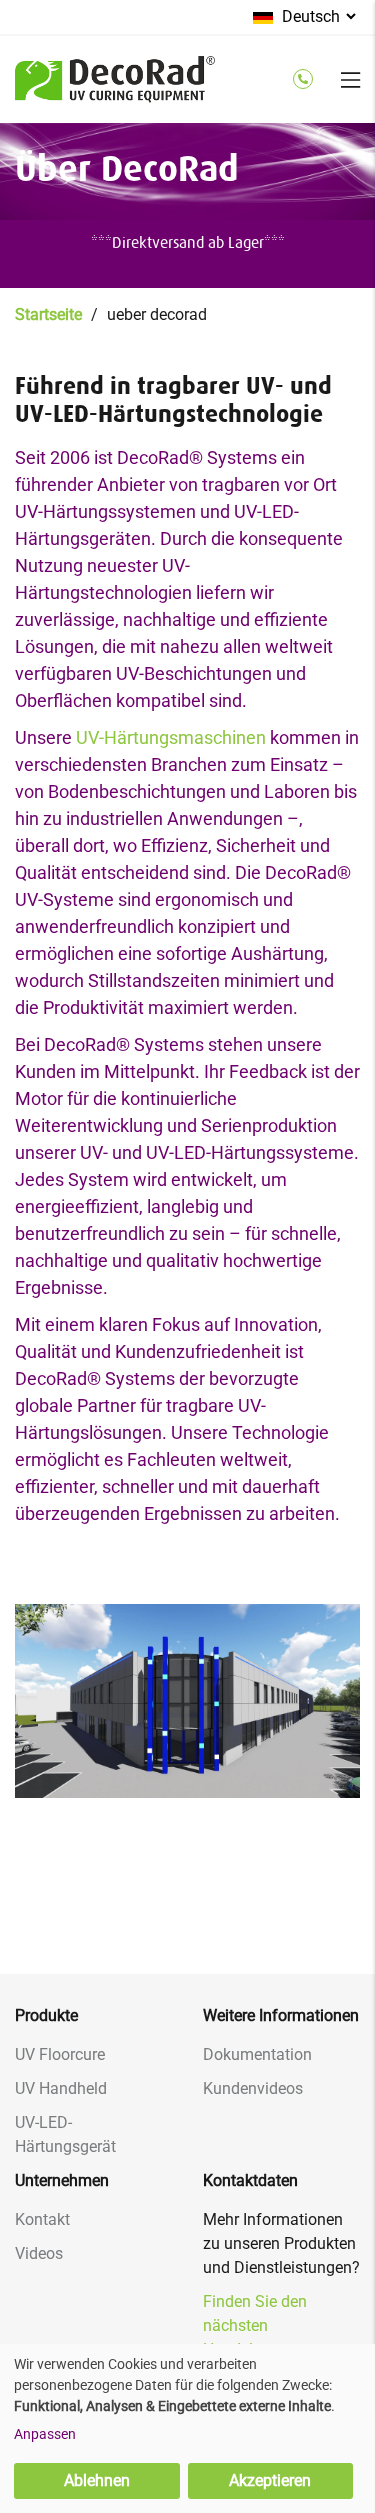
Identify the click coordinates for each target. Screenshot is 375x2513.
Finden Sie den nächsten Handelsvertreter (260, 2325)
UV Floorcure (60, 2054)
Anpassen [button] (45, 2434)
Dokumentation (257, 2054)
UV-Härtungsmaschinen (171, 737)
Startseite (48, 314)
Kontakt (42, 2219)
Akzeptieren (270, 2480)
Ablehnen (97, 2480)
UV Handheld (61, 2088)
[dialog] (187, 2428)
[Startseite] (115, 90)
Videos (39, 2253)
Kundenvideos (253, 2088)
